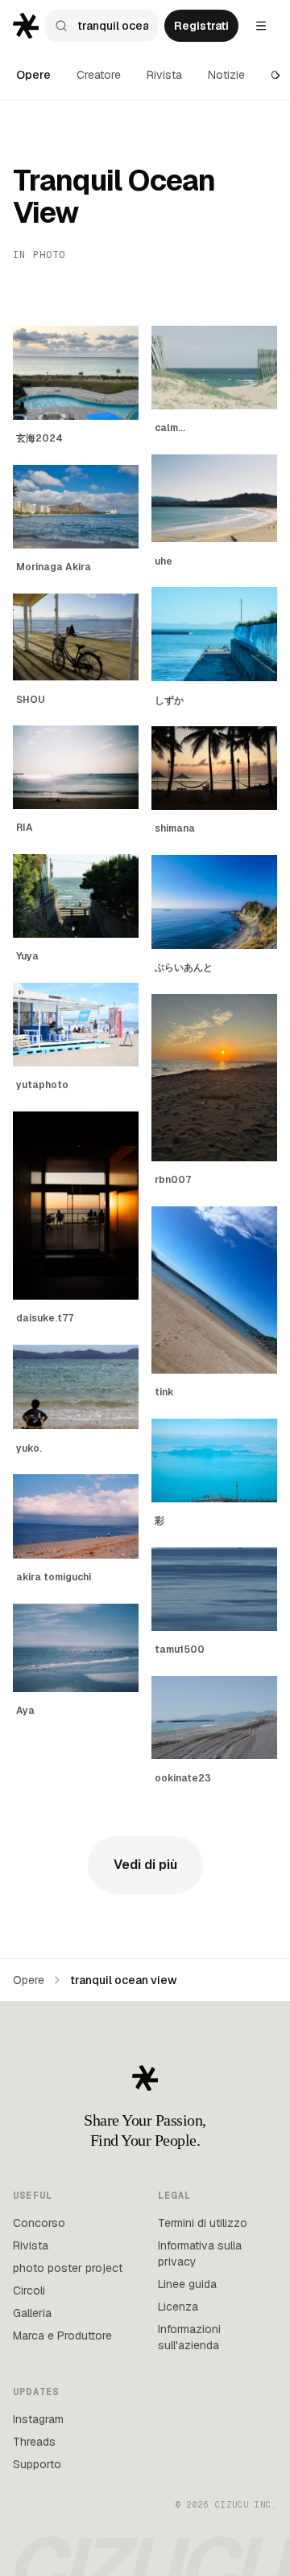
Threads (34, 2442)
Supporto (37, 2464)
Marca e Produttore (62, 2336)
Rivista (164, 75)
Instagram (38, 2419)
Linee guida (187, 2284)
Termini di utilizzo (203, 2223)
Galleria (32, 2313)
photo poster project (68, 2268)
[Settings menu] (261, 26)
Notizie (226, 75)
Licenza (178, 2307)
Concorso (39, 2223)
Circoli (29, 2290)
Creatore (99, 75)
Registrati (201, 26)
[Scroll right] (278, 76)
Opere (33, 75)
